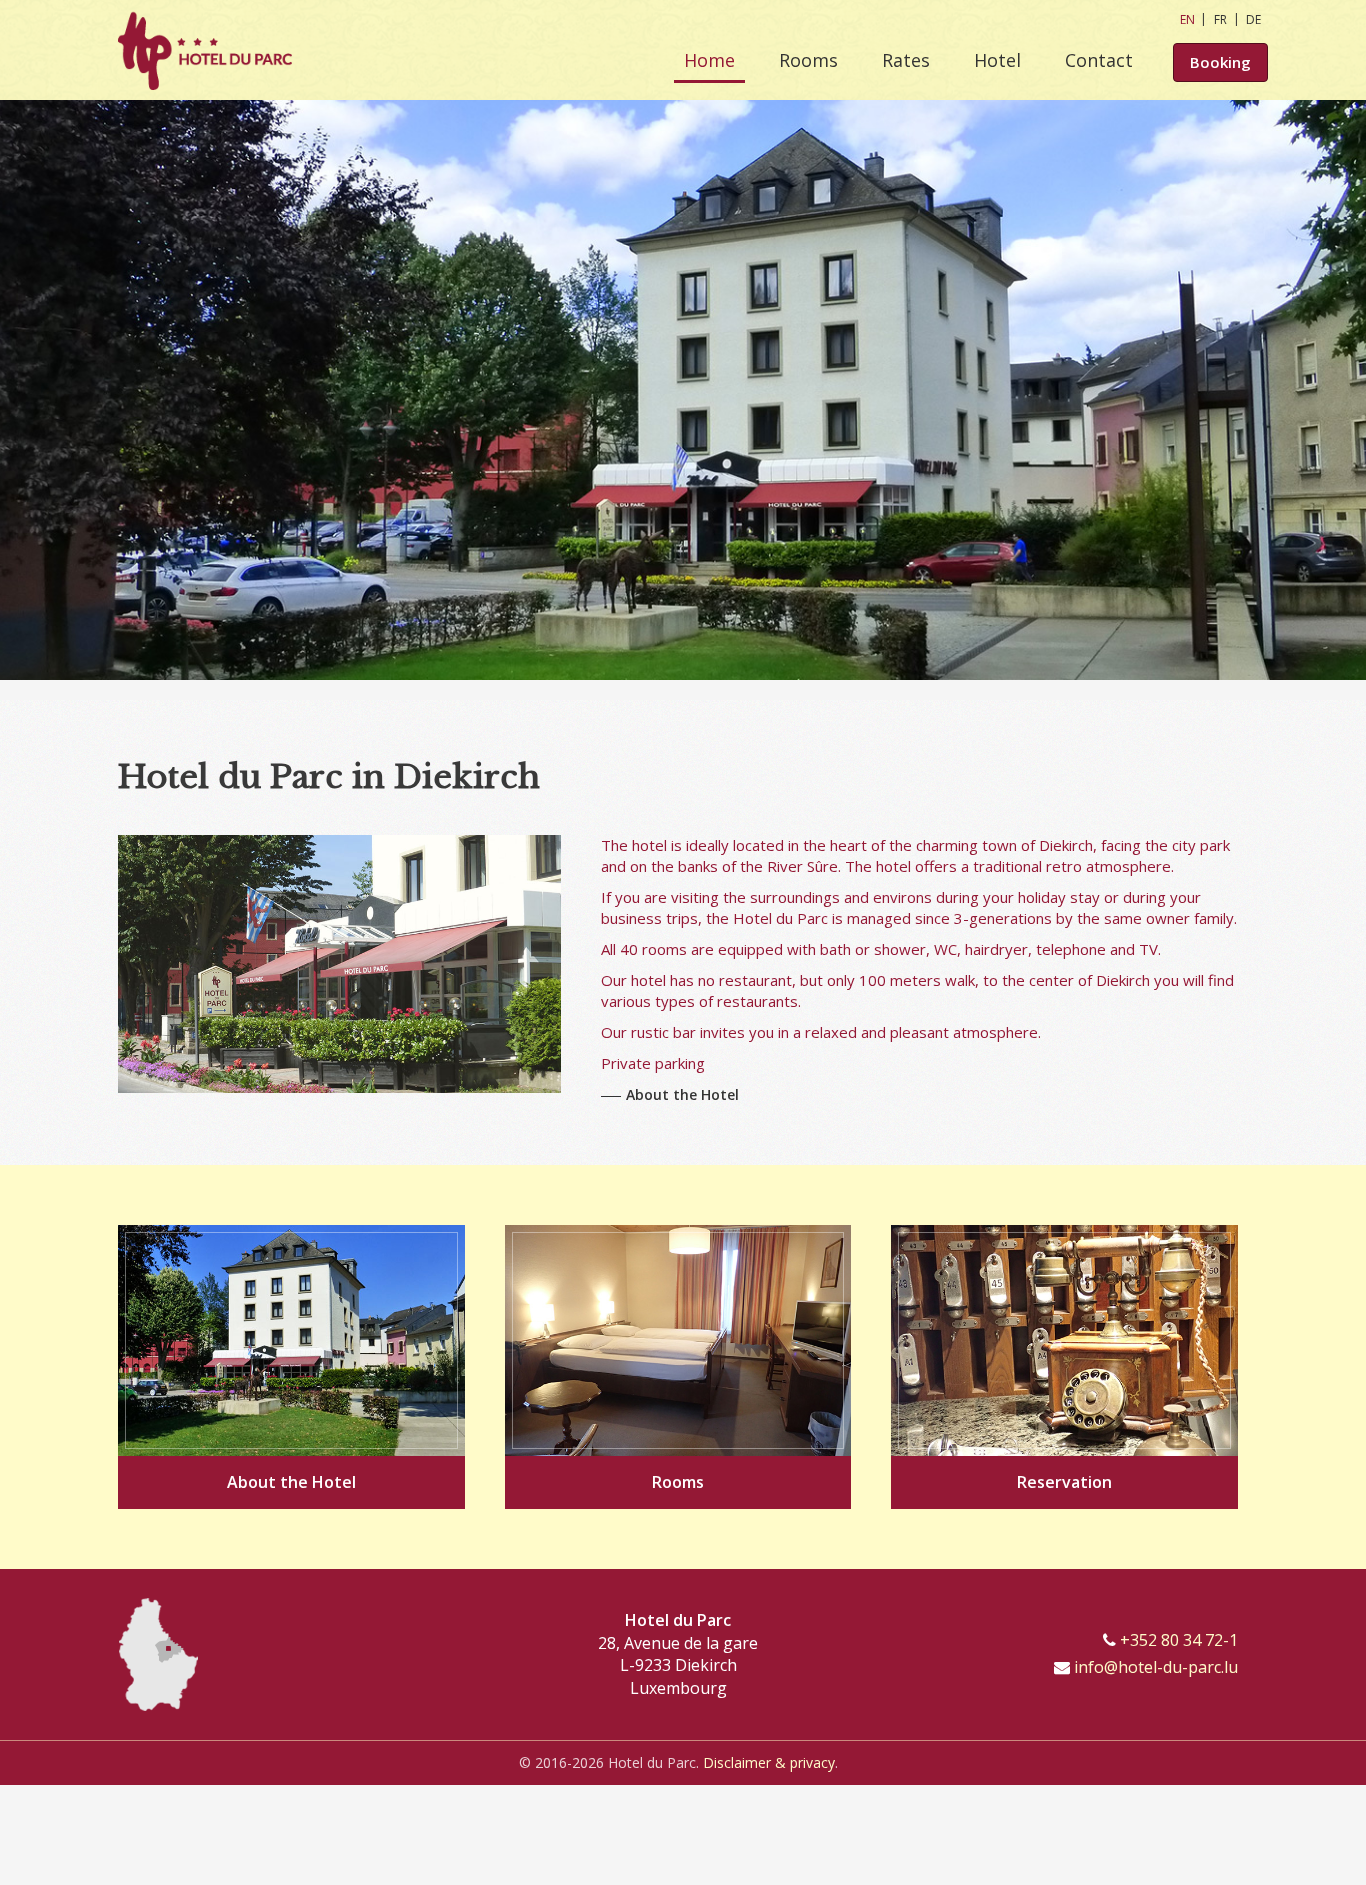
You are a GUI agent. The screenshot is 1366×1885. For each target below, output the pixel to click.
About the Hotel (682, 1094)
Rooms (808, 60)
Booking (1220, 62)
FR (1220, 19)
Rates (906, 60)
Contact (1099, 60)
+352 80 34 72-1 (1179, 1640)
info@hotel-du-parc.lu (1156, 1667)
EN (1187, 19)
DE (1253, 19)
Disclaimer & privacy (769, 1762)
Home (709, 60)
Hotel (997, 60)
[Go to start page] (205, 50)
